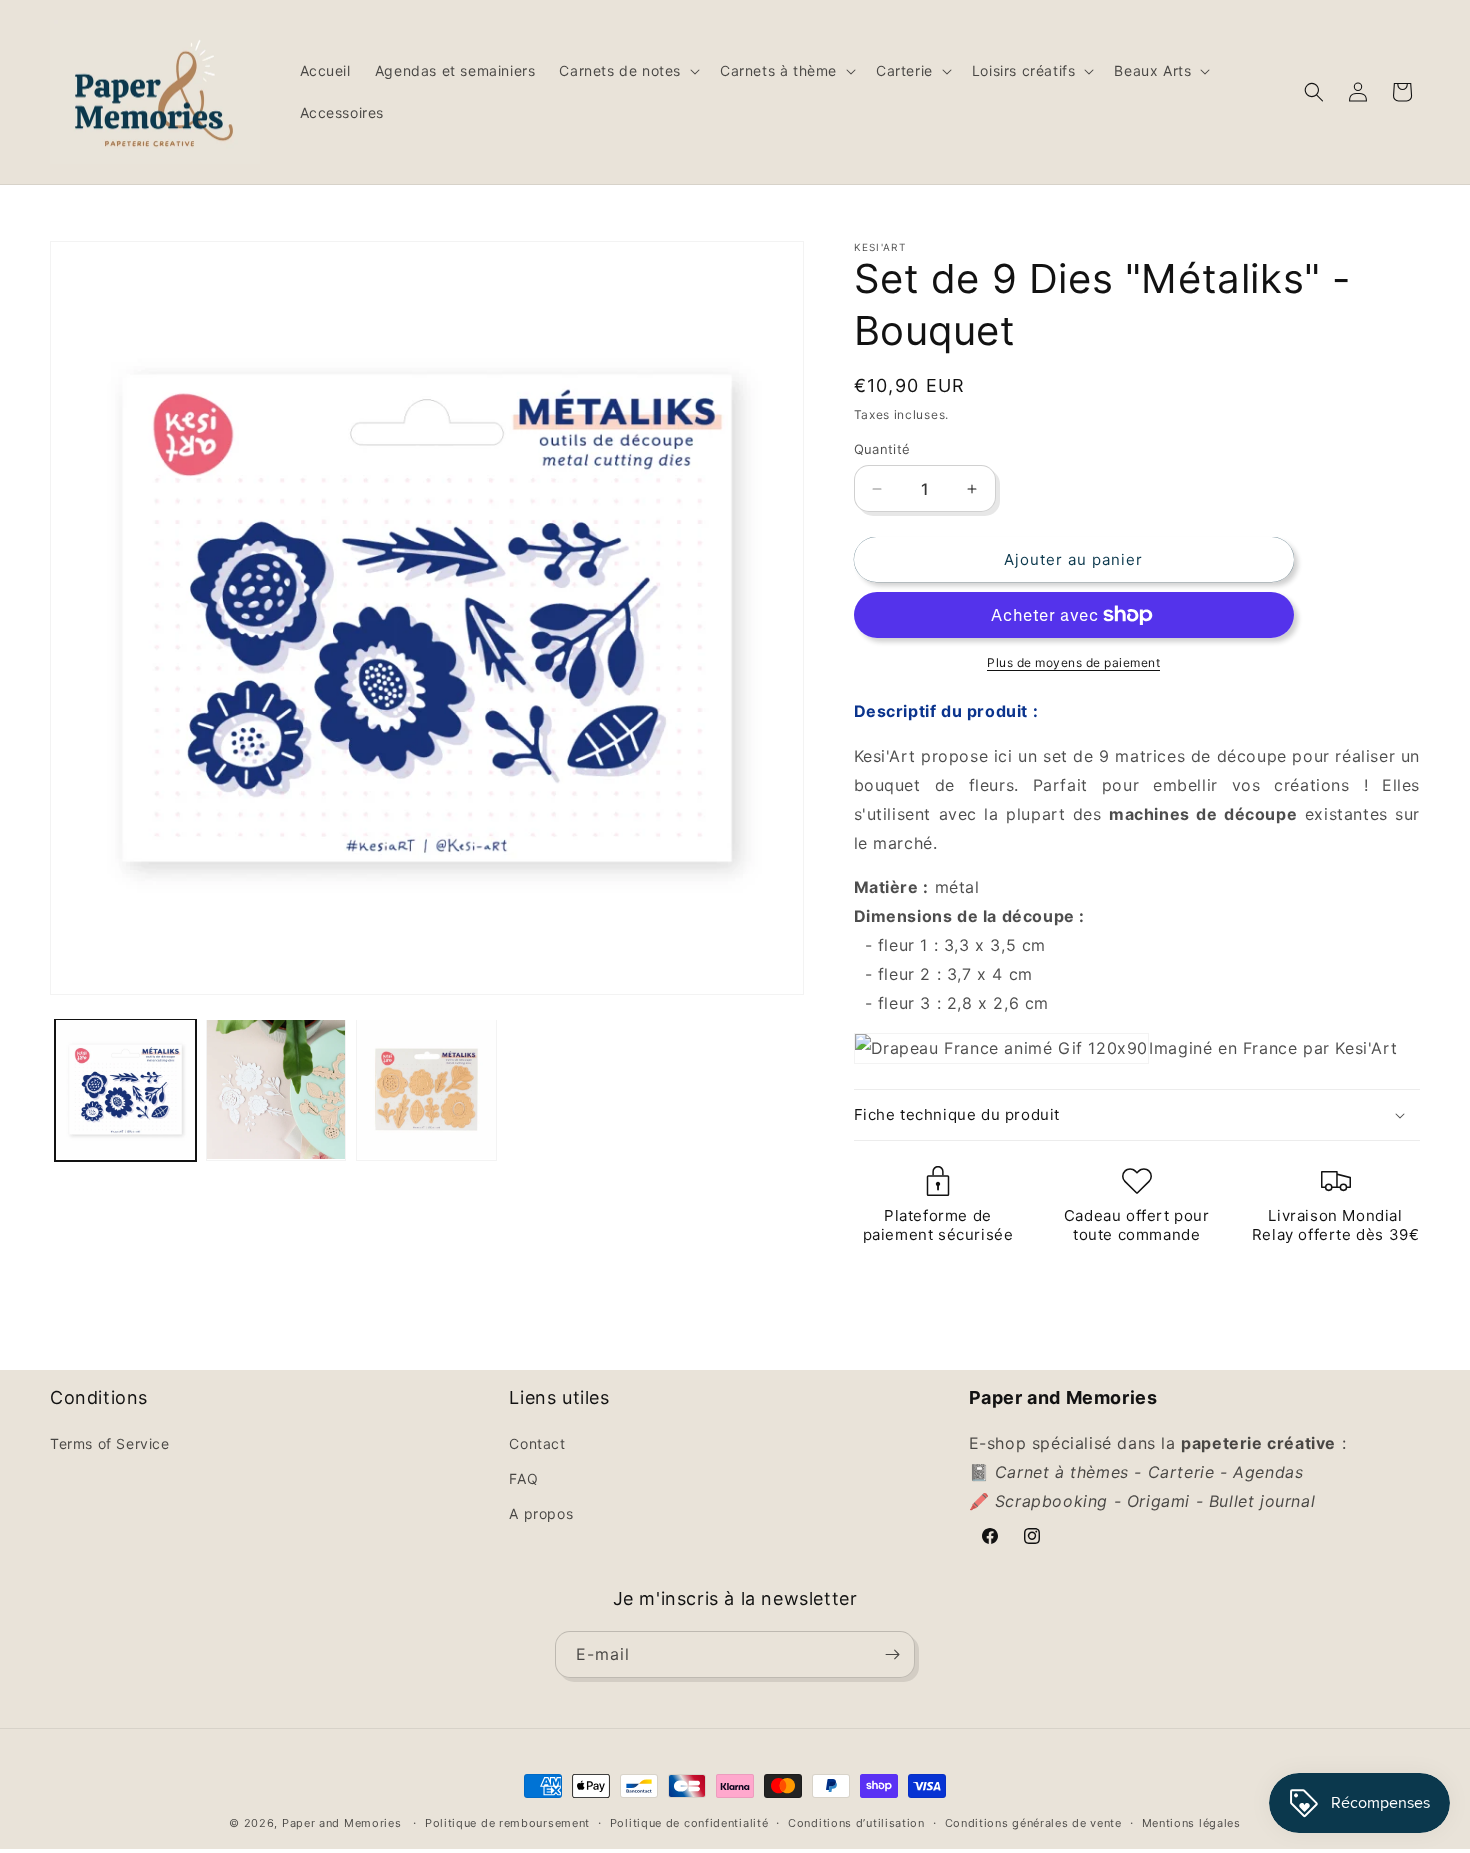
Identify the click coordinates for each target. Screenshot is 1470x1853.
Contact (537, 1443)
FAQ (523, 1478)
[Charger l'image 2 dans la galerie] (276, 1089)
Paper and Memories (342, 1823)
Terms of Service (110, 1443)
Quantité (882, 449)
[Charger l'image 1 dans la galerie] (125, 1089)
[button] (627, 71)
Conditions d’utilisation (856, 1823)
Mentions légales (1191, 1823)
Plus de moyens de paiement (1073, 662)
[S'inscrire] (892, 1654)
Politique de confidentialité (689, 1823)
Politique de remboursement (507, 1823)
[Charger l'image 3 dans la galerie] (426, 1089)
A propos (541, 1513)
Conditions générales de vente (1033, 1823)
